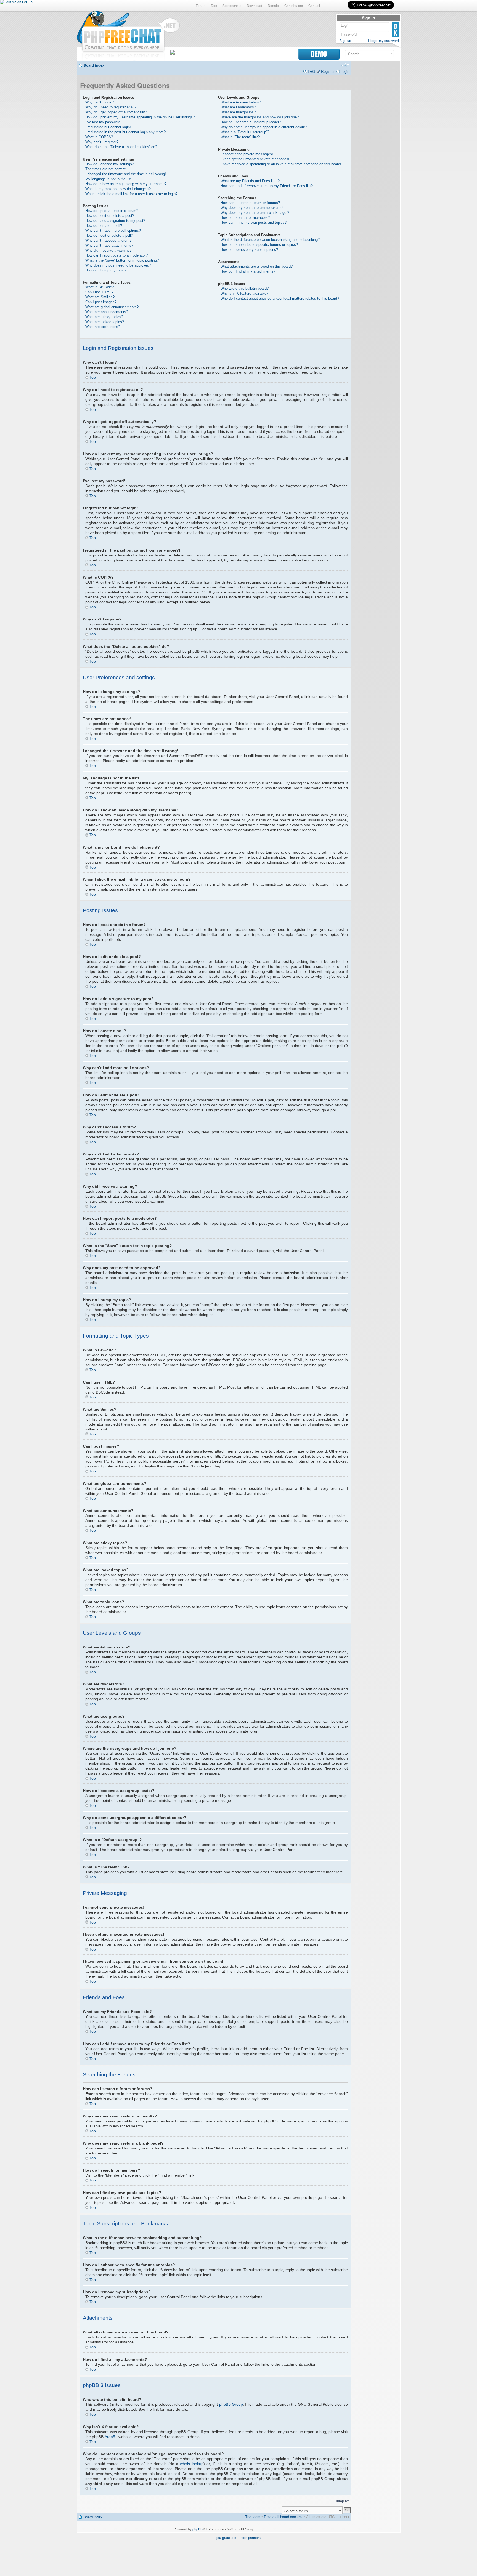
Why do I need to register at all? (111, 107)
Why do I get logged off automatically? (116, 112)
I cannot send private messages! (247, 154)
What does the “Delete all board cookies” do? (121, 147)
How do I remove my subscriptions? (249, 250)
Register (328, 71)
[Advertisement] (375, 147)
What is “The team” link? (240, 137)
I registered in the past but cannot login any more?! (126, 132)
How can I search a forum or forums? (250, 203)
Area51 (111, 2437)
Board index (94, 65)
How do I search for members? (245, 218)
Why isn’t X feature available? (244, 293)
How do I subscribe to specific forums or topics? (259, 245)
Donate (273, 5)
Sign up (345, 41)
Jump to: (342, 2501)
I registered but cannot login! (108, 127)
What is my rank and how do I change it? (118, 189)
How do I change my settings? (110, 164)
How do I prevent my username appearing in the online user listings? (140, 117)
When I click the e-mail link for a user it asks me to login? (131, 194)
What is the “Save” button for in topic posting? (122, 260)
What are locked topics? (105, 322)
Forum (201, 5)
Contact (314, 5)
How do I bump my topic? (106, 270)
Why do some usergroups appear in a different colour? (264, 127)
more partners (250, 2538)
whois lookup (192, 2464)
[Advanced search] (391, 53)
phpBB (198, 2529)
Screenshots (232, 5)
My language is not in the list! (109, 179)
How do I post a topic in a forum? (112, 211)
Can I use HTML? (99, 292)
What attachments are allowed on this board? (257, 266)
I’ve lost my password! (103, 122)
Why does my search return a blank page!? (255, 213)
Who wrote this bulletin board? (245, 288)
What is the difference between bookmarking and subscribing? (270, 240)
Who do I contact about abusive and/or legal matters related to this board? (280, 298)
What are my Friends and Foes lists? (250, 181)
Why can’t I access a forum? (108, 240)
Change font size (345, 65)
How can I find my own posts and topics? (254, 223)
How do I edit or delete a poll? (109, 235)
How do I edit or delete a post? (110, 216)
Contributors (294, 5)
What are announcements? (107, 312)
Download (255, 5)
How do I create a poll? (104, 226)
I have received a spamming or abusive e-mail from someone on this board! (281, 164)
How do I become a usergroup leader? (251, 122)
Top (93, 377)
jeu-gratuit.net (227, 2538)
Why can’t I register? (102, 142)
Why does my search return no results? (252, 208)
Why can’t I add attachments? (109, 245)
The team (253, 2517)
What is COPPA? (99, 137)
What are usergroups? (238, 112)
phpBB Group (231, 2404)
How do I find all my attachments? (248, 271)
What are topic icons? (103, 327)
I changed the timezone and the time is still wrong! (126, 174)
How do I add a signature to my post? (115, 221)
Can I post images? (101, 302)
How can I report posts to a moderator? (116, 255)
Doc (214, 5)
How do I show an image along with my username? (126, 184)
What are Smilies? (100, 297)
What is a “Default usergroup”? (245, 132)
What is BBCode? (100, 287)
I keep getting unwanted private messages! (255, 159)
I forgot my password (383, 41)
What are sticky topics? (104, 317)
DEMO (319, 54)
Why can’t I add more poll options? (113, 231)
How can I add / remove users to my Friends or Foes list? (267, 186)
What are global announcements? (112, 307)
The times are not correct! (106, 169)
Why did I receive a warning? (108, 250)
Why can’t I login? (100, 102)
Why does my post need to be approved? (118, 265)
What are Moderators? (238, 107)
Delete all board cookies (283, 2517)
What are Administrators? (241, 102)
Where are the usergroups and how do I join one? (260, 117)
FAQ (311, 71)
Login (345, 71)
